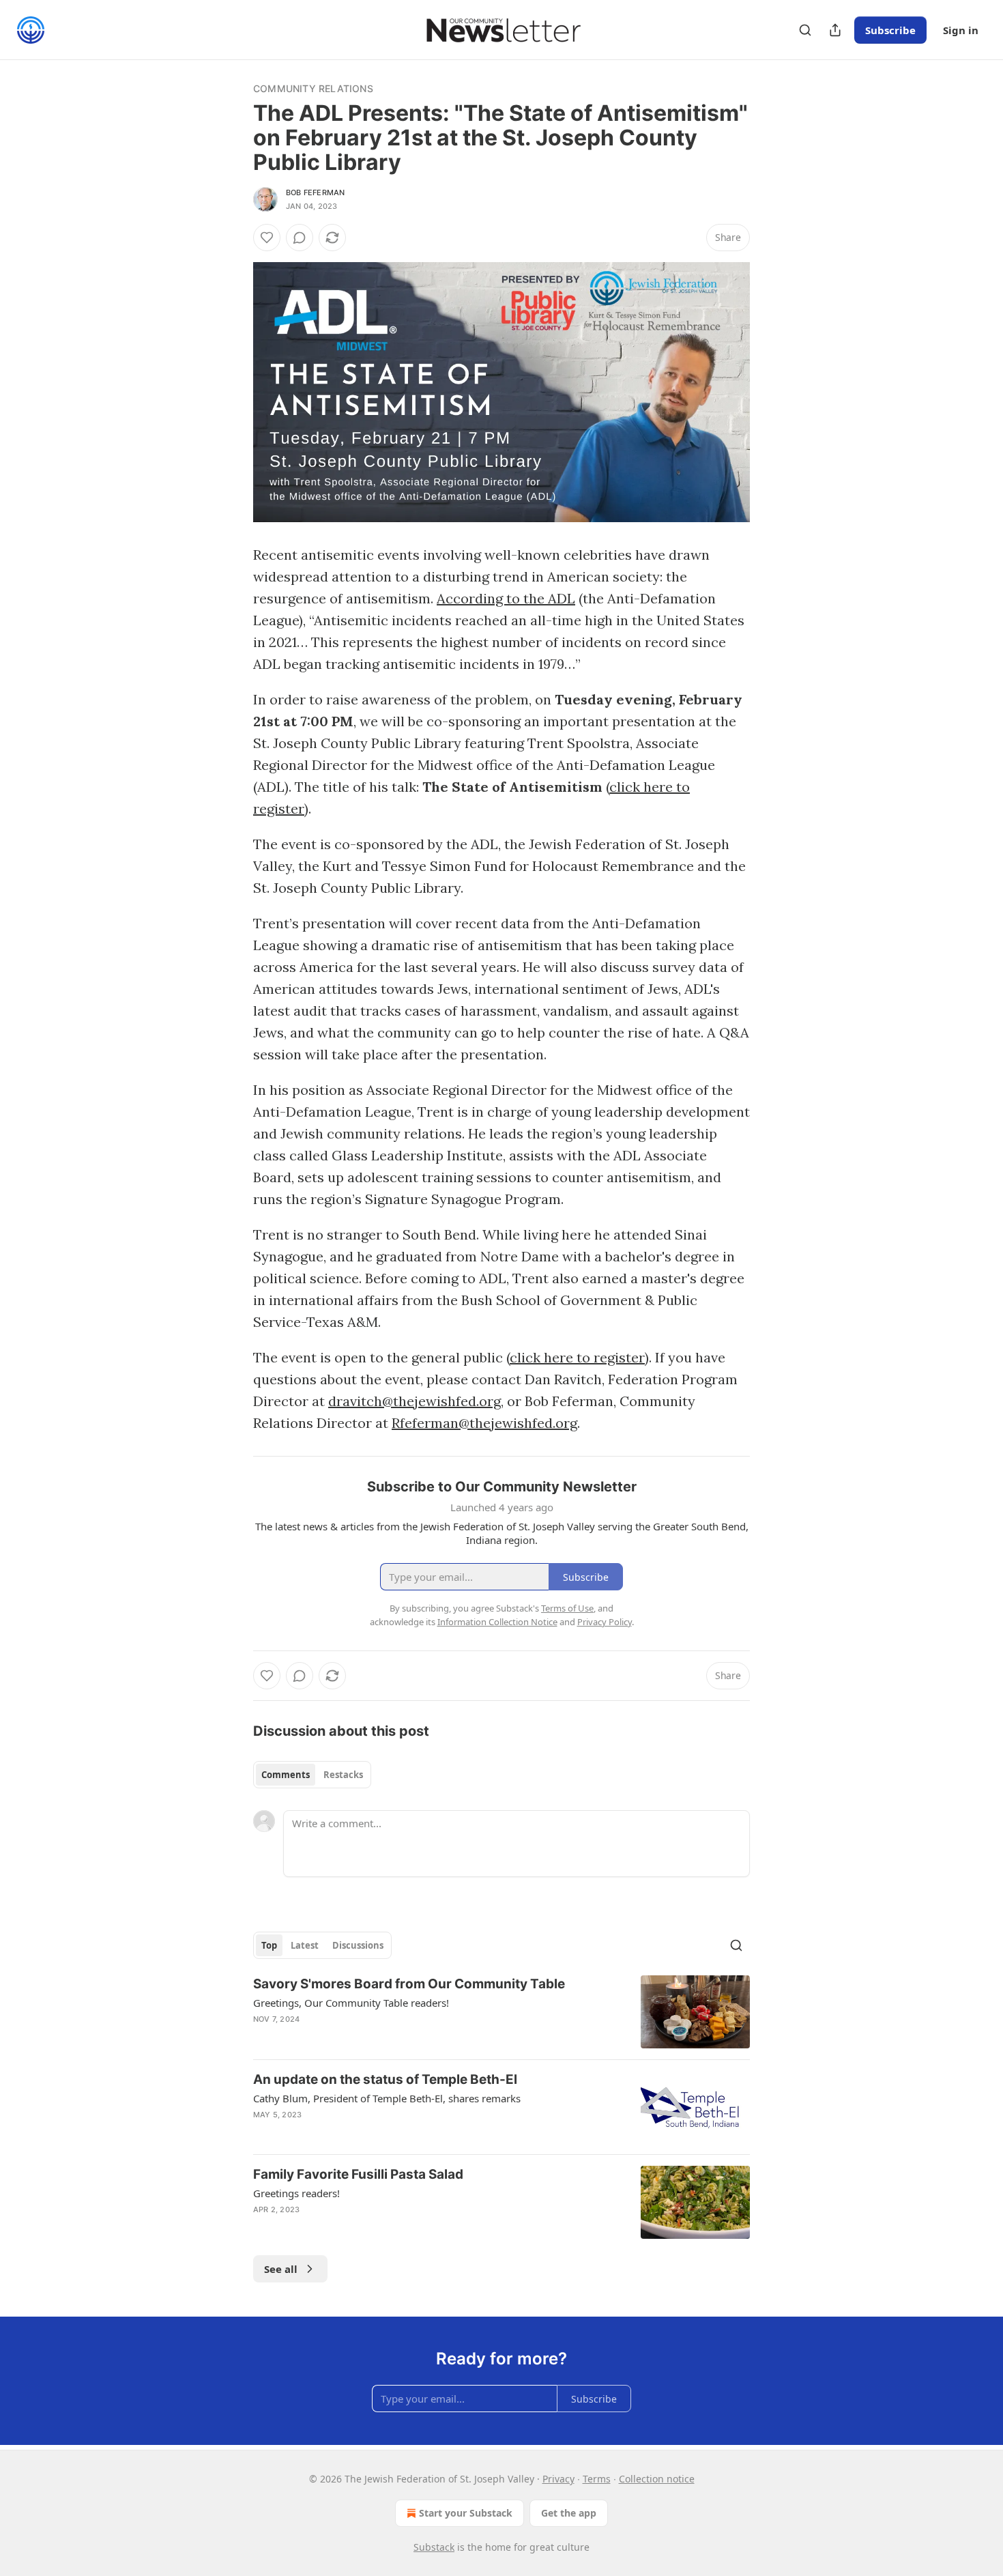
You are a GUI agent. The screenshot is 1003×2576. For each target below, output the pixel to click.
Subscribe (890, 30)
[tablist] (312, 1775)
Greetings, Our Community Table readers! (351, 2003)
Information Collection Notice (497, 1622)
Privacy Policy (605, 1622)
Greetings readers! (296, 2193)
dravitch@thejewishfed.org (415, 1401)
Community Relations (313, 88)
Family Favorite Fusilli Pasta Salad (358, 2174)
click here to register (577, 1357)
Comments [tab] (286, 1775)
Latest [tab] (305, 1945)
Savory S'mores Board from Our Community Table (409, 1984)
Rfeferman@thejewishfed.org (484, 1423)
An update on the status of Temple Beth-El (385, 2079)
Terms (597, 2479)
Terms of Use (567, 1608)
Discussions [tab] (358, 1945)
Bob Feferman (315, 192)
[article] (501, 2012)
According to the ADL (506, 598)
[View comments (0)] (300, 238)
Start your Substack (466, 2513)
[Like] (267, 238)
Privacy (558, 2479)
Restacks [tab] (343, 1775)
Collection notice (657, 2479)
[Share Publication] (835, 30)
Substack (434, 2547)
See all (281, 2269)
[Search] (805, 30)
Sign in (961, 30)
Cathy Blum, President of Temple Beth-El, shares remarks (387, 2098)
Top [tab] (269, 1945)
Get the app (569, 2513)
